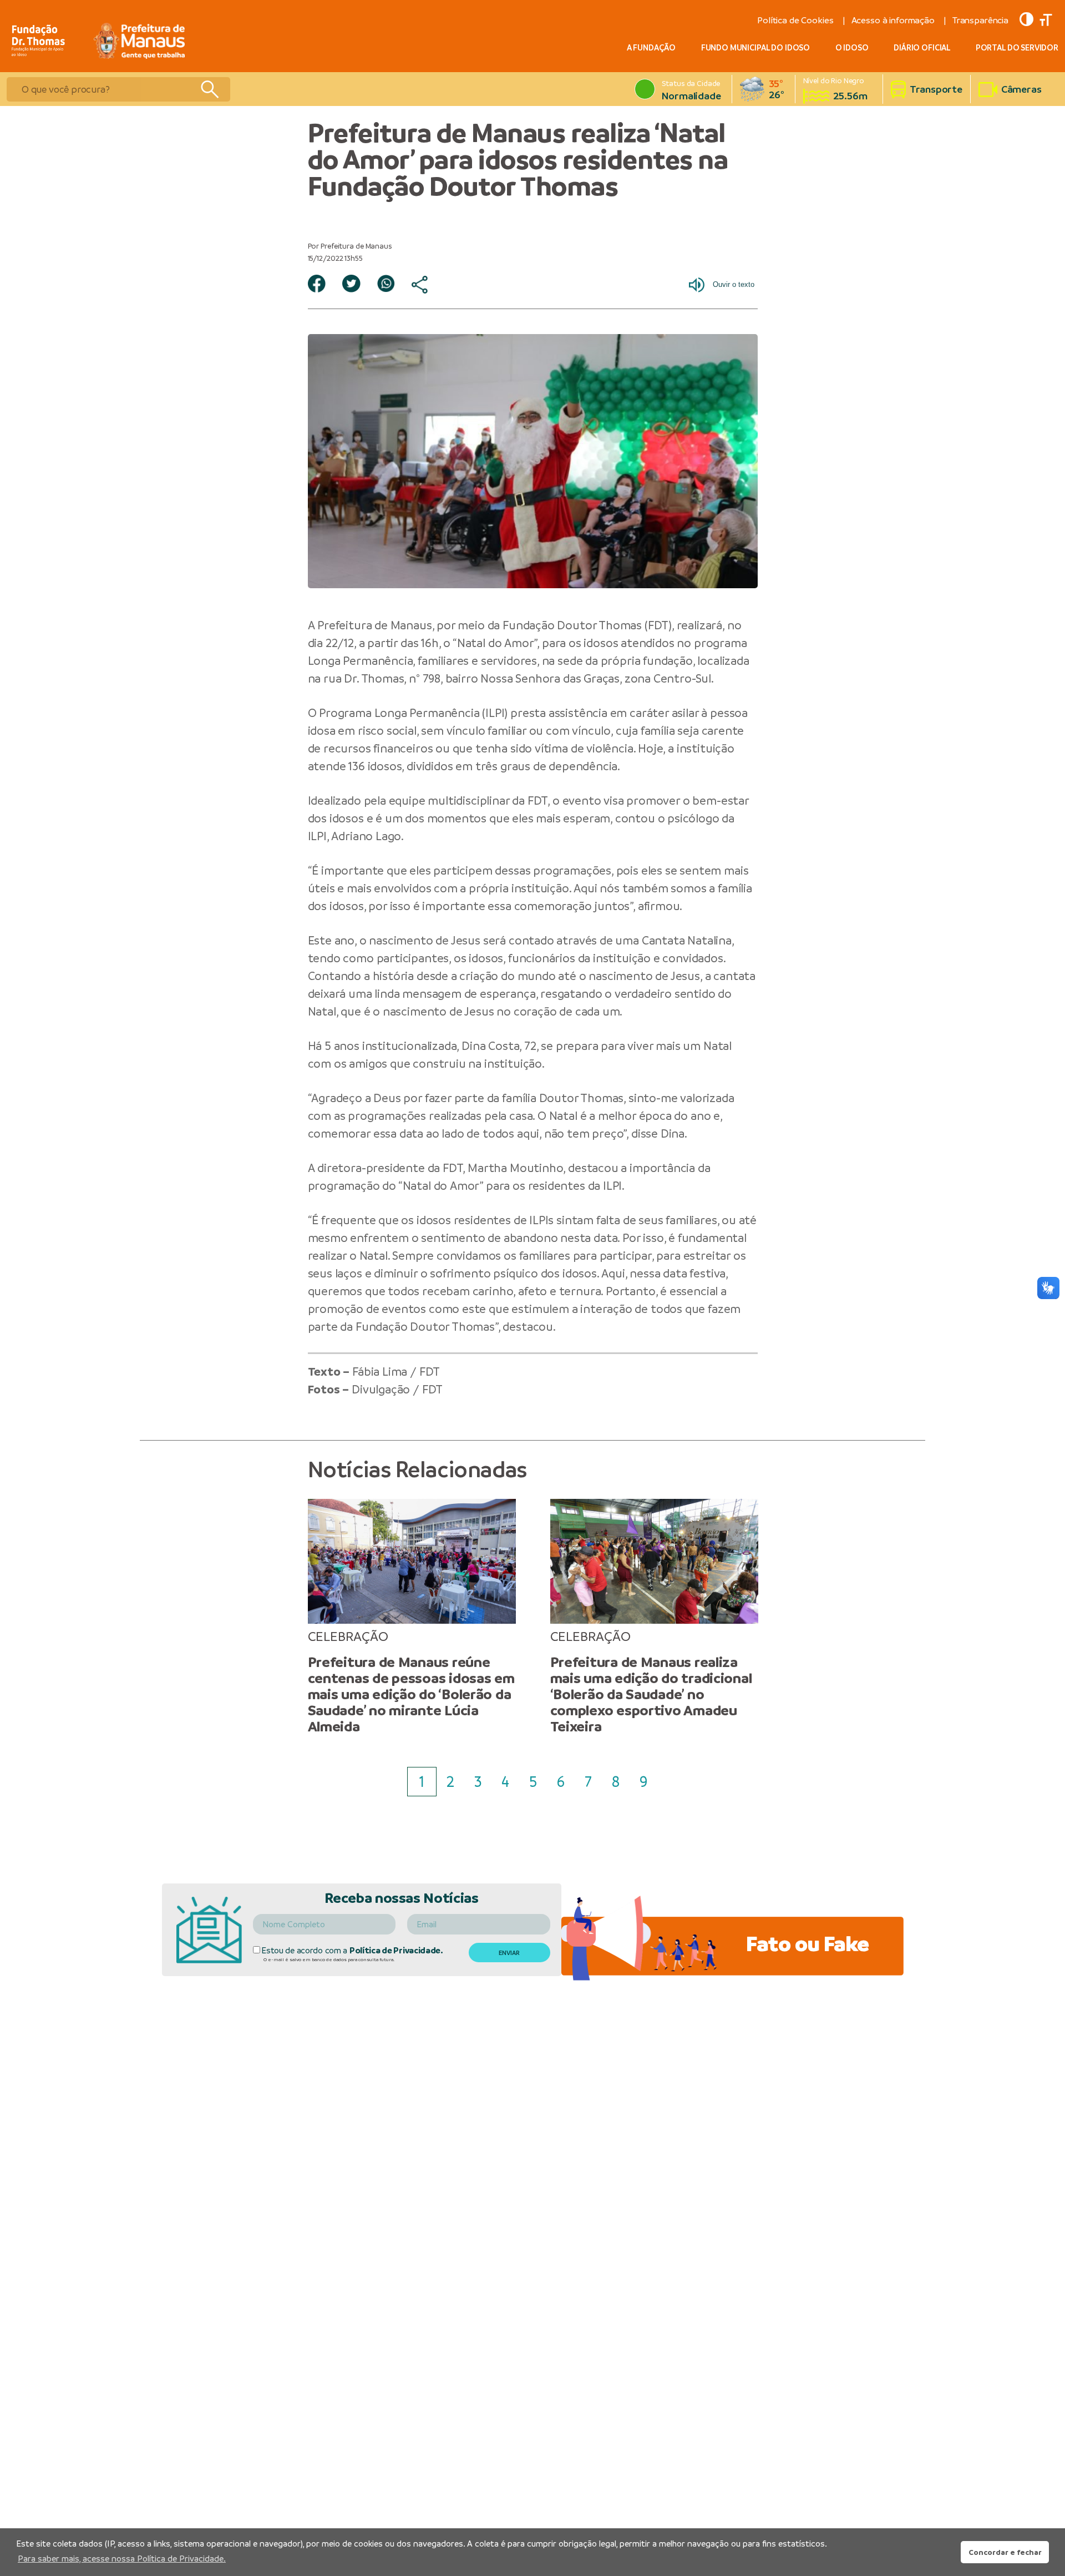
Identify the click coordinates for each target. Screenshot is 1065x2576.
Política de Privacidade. (396, 1950)
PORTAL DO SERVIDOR (1017, 48)
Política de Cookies (795, 20)
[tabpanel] (412, 1617)
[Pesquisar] (209, 89)
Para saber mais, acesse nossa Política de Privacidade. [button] (122, 2559)
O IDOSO (852, 48)
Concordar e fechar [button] (1005, 2552)
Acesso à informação (893, 20)
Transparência (980, 20)
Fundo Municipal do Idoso (755, 48)
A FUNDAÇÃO (651, 48)
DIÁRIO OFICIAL (922, 48)
